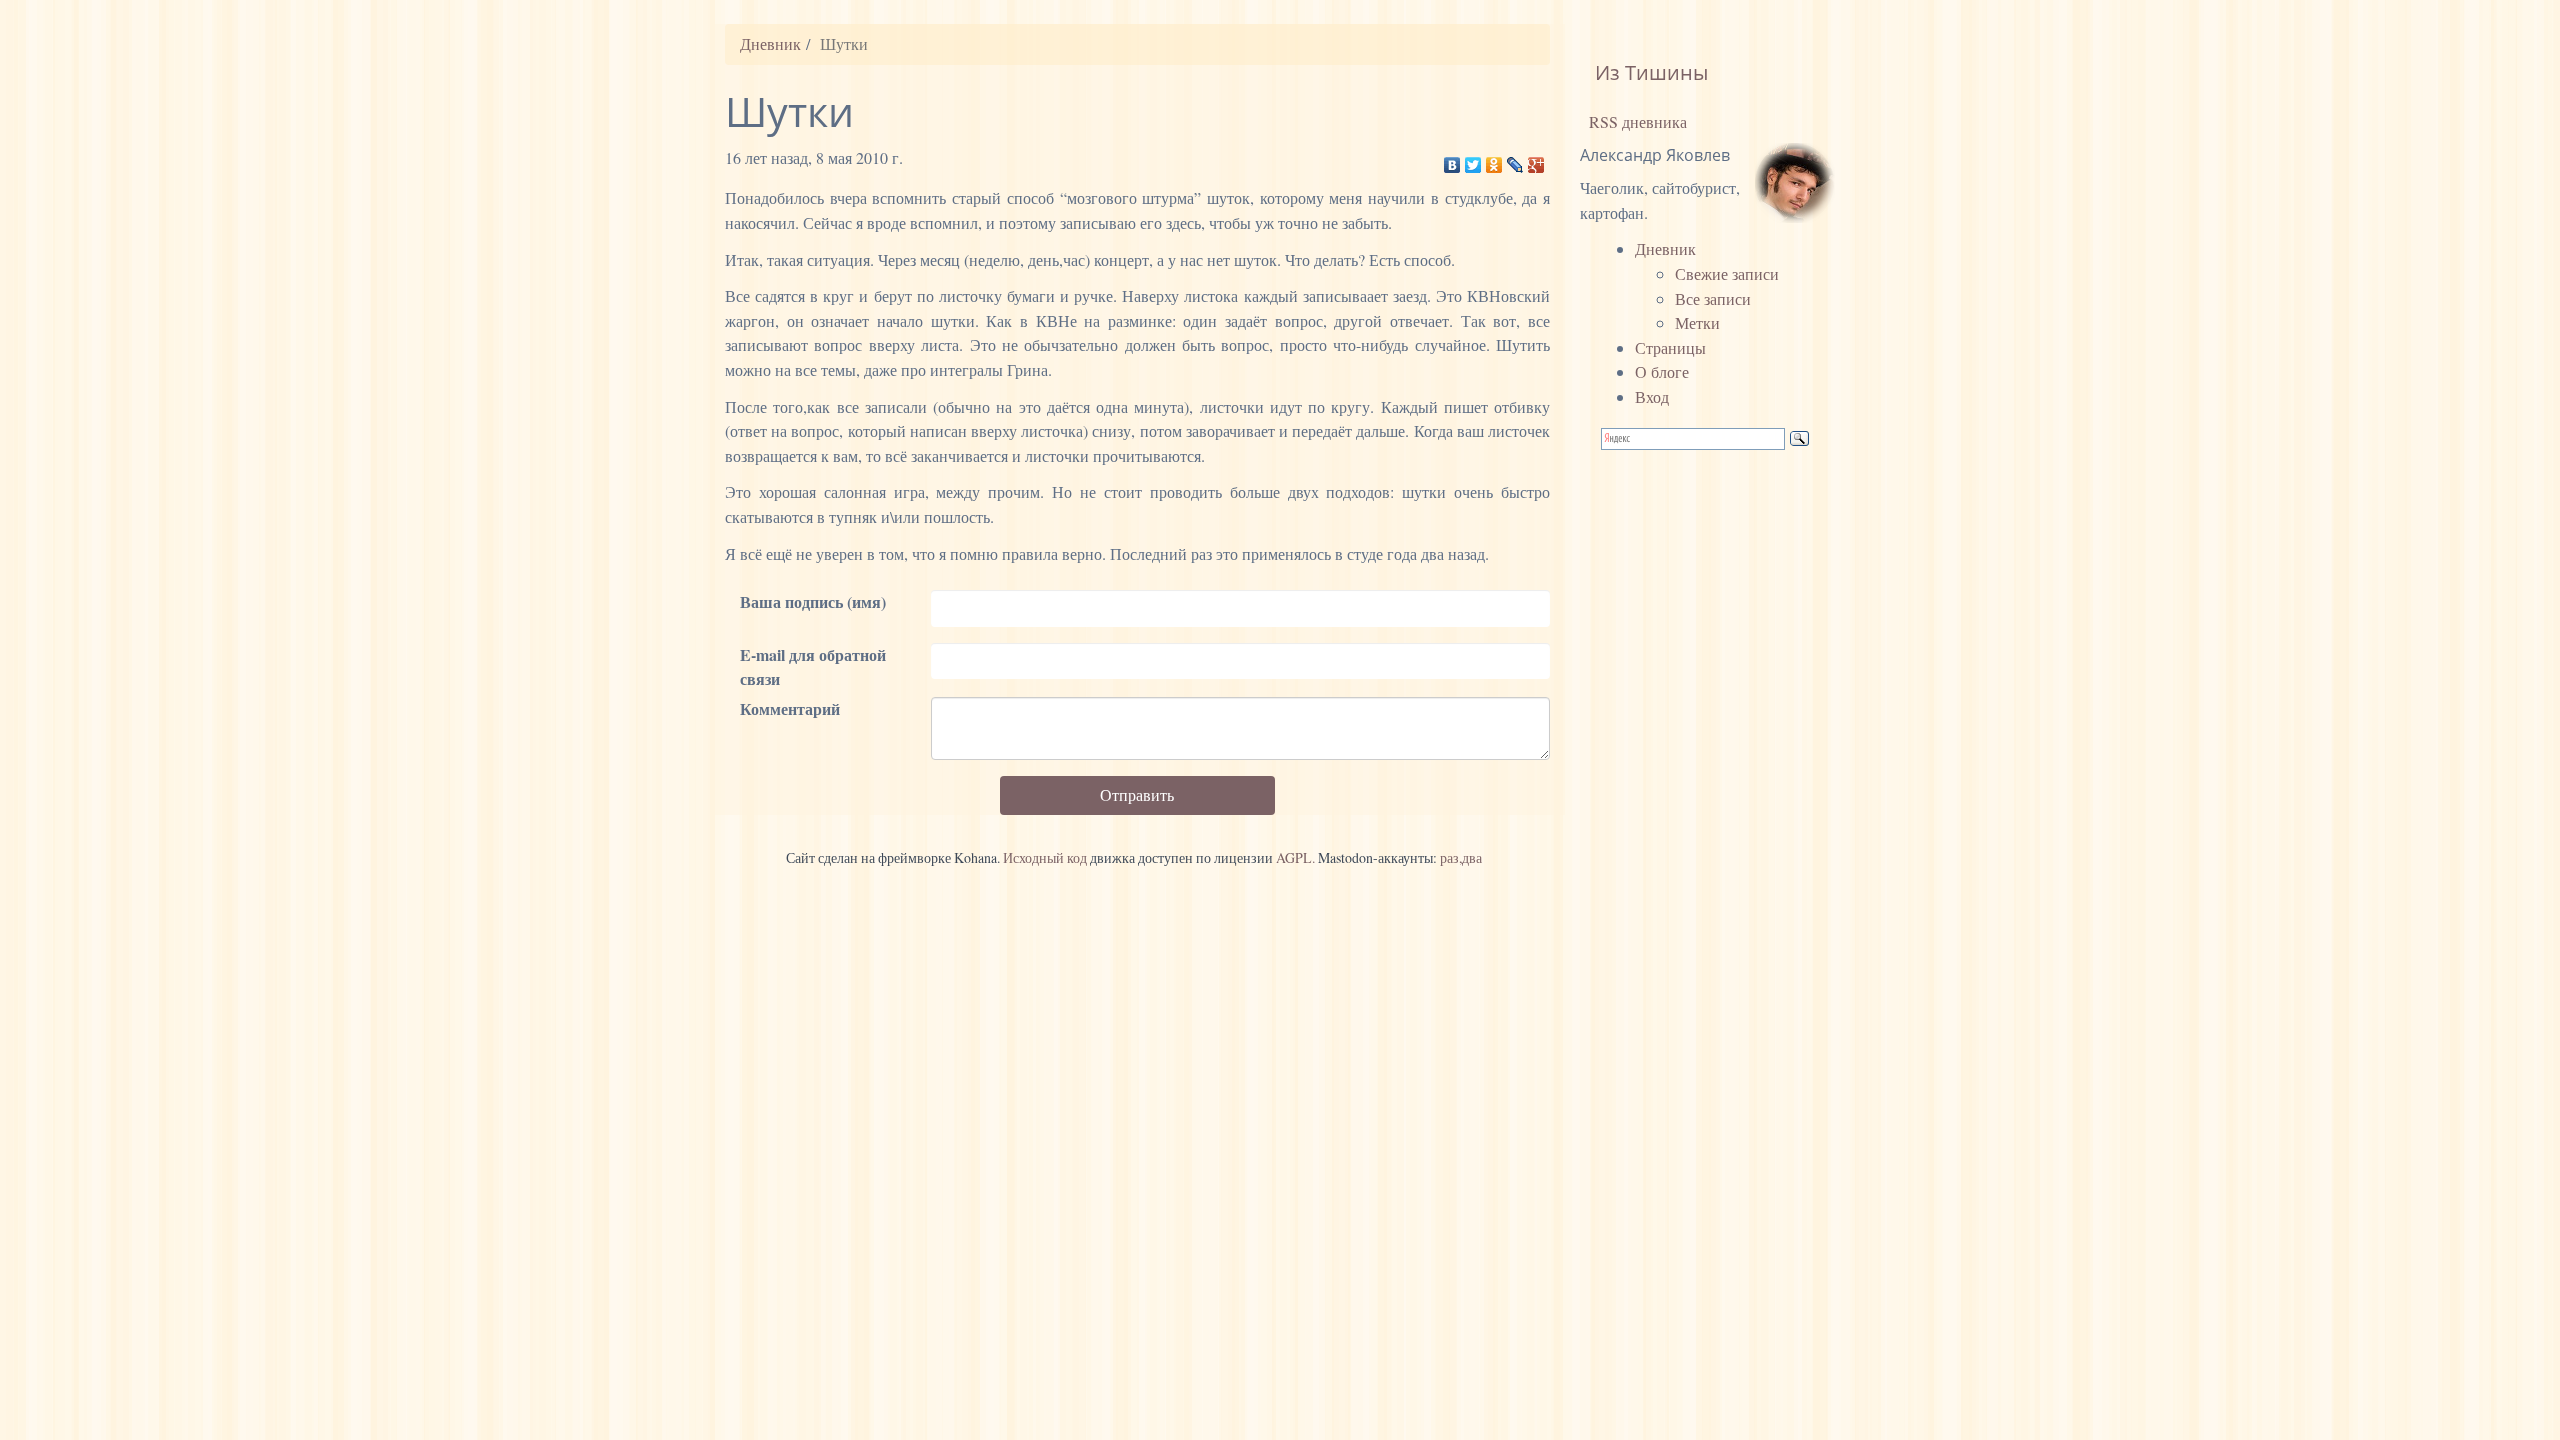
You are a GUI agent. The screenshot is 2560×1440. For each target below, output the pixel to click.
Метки (1697, 322)
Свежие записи (1727, 273)
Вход (1652, 396)
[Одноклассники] (1494, 160)
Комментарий (790, 708)
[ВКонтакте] (1452, 160)
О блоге (1662, 371)
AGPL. (1295, 857)
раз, (1451, 857)
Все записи (1713, 298)
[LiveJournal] (1515, 160)
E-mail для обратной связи (813, 667)
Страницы (1670, 347)
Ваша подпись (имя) (813, 601)
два (1472, 857)
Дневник (770, 43)
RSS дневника (1636, 121)
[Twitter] (1473, 160)
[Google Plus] (1536, 160)
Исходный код (1045, 857)
